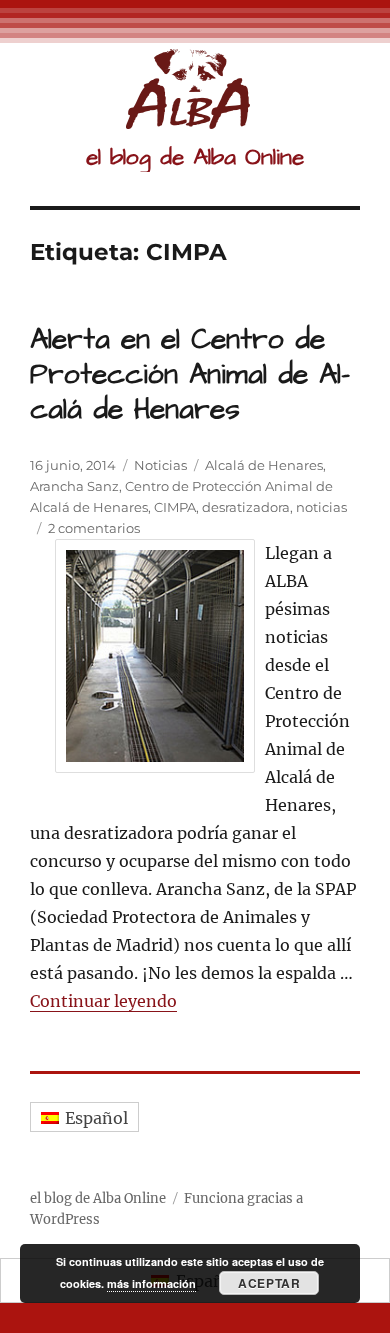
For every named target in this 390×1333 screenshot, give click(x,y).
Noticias (160, 465)
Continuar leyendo (103, 1001)
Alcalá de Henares (264, 465)
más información (151, 1283)
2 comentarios (94, 528)
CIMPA (175, 507)
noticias (321, 507)
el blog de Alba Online (195, 157)
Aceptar (269, 1283)
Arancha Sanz (74, 486)
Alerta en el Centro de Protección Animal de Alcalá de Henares (190, 374)
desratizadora (246, 507)
